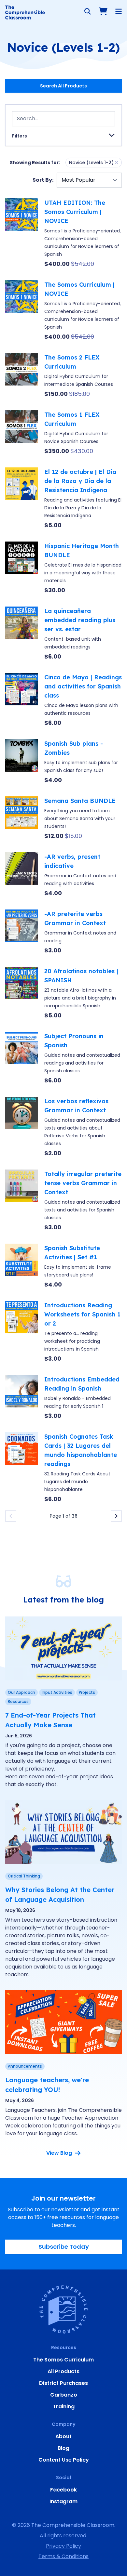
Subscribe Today (64, 2247)
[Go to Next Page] (116, 1516)
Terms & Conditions (63, 2556)
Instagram (63, 2501)
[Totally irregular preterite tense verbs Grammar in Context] (21, 1201)
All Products (63, 2371)
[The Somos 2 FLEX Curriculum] (21, 376)
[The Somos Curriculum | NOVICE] (21, 311)
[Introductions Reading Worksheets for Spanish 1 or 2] (21, 1332)
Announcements (25, 2066)
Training (64, 2406)
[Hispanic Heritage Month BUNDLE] (21, 568)
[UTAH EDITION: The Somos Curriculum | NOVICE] (21, 233)
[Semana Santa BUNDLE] (21, 818)
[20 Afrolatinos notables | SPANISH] (21, 993)
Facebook (63, 2490)
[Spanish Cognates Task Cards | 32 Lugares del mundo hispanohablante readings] (21, 1468)
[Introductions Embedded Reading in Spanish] (21, 1398)
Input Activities (57, 1692)
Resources (18, 1701)
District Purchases (63, 2383)
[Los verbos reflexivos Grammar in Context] (21, 1127)
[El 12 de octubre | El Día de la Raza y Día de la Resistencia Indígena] (21, 499)
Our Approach (21, 1692)
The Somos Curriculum (63, 2360)
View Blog (59, 2153)
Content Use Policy (64, 2460)
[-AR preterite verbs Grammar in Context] (21, 932)
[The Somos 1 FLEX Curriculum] (21, 433)
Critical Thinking (24, 1876)
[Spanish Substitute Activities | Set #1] (21, 1266)
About (63, 2436)
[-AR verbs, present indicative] (21, 875)
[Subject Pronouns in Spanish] (21, 1058)
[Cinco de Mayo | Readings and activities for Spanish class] (21, 700)
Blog (63, 2448)
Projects (87, 1692)
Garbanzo (64, 2395)
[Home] (25, 12)
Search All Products (63, 86)
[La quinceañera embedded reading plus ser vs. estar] (21, 634)
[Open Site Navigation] (119, 11)
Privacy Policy (63, 2546)
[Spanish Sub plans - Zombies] (21, 762)
